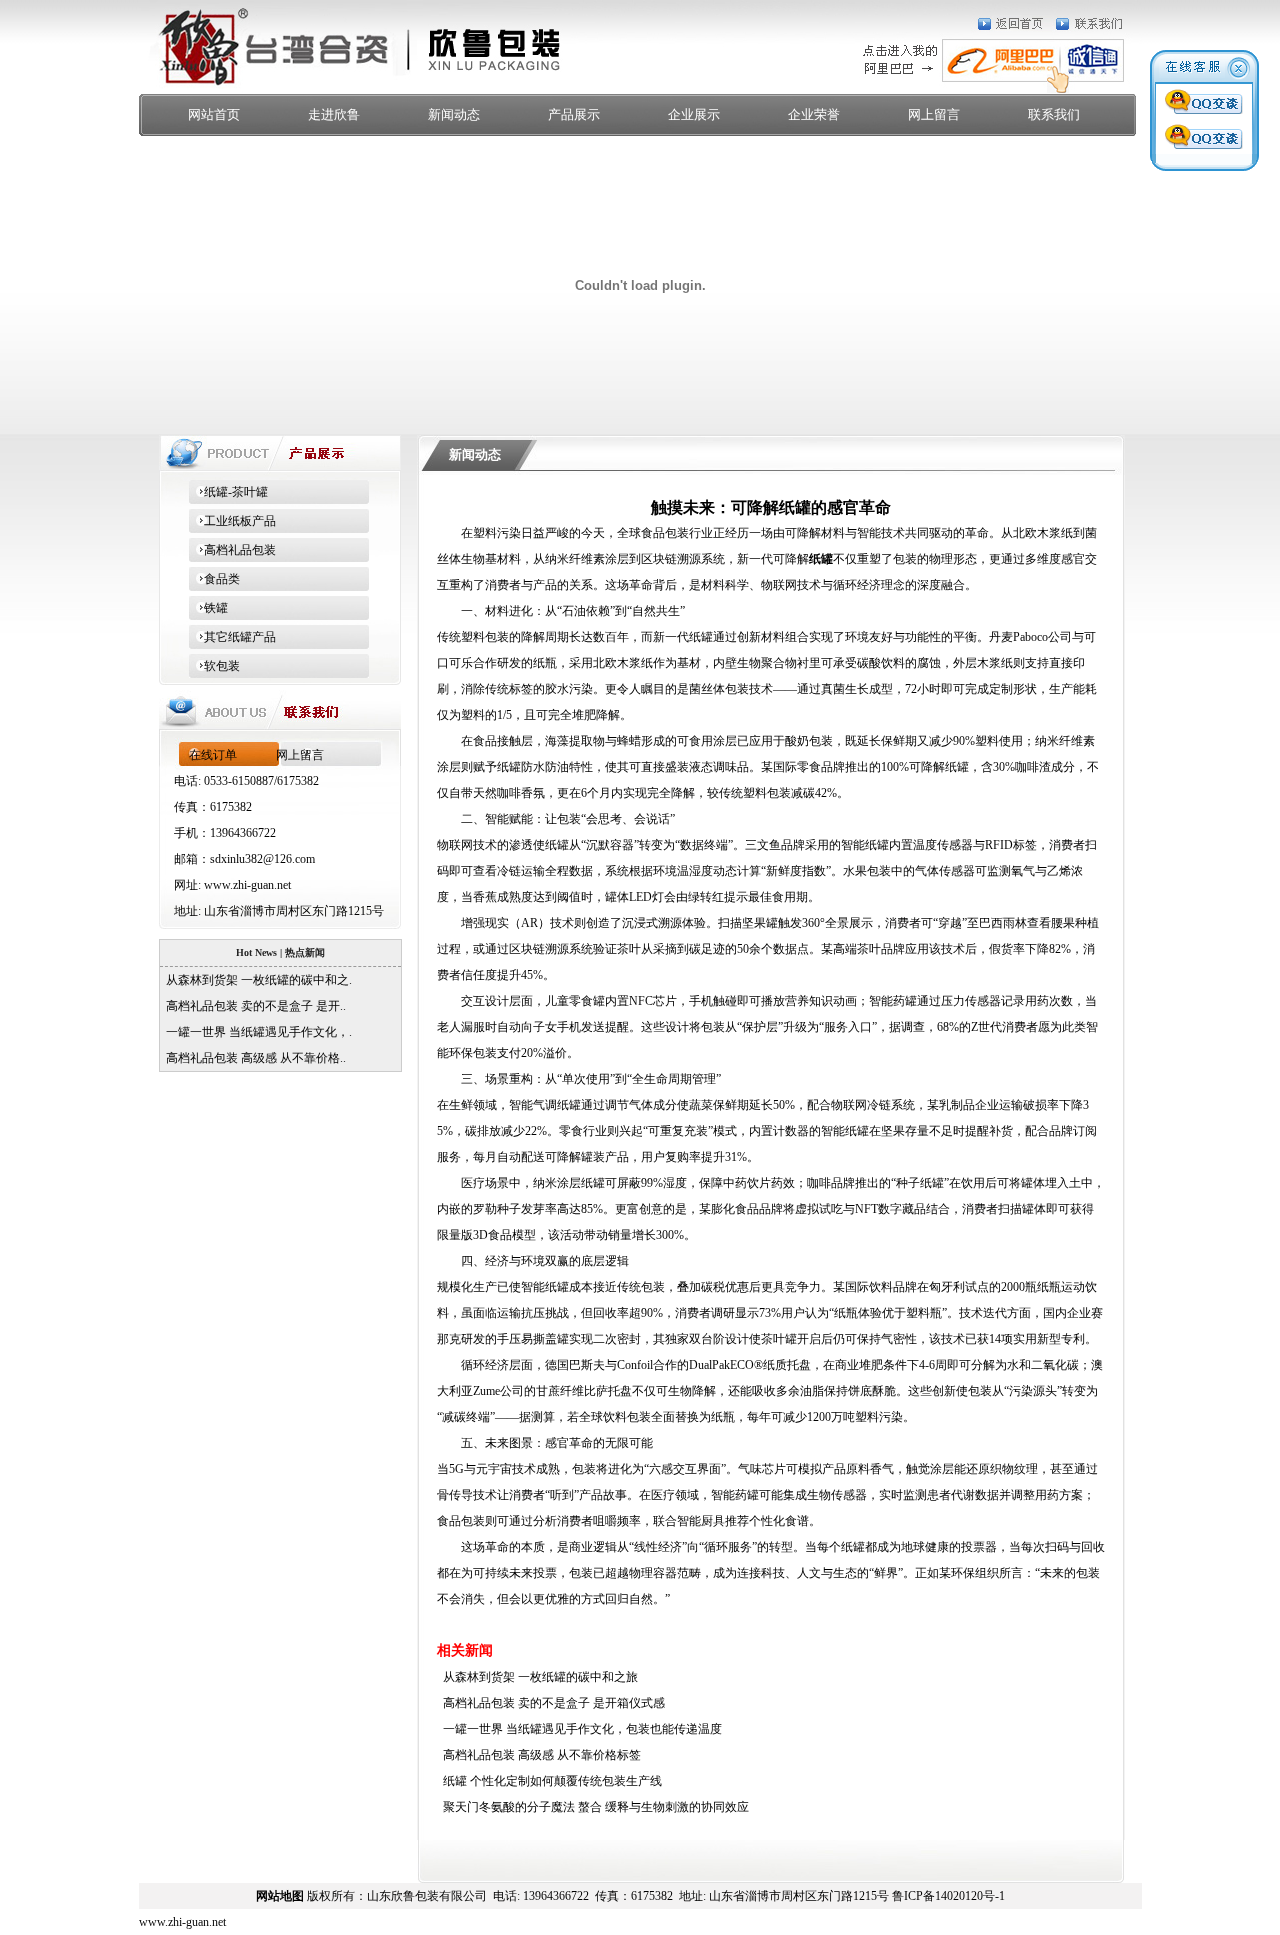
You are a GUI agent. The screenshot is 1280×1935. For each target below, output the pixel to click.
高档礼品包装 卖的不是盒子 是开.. (253, 1006)
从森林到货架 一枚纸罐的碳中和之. (256, 980)
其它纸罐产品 (232, 637)
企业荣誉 (814, 114)
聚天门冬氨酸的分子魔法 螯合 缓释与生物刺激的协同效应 (593, 1807)
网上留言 (934, 114)
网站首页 (214, 114)
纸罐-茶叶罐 (228, 492)
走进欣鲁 (334, 114)
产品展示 (574, 114)
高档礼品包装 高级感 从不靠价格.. (253, 1058)
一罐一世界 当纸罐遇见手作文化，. (256, 1032)
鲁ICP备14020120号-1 (948, 1896)
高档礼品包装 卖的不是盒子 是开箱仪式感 (551, 1703)
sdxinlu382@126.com (262, 859)
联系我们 (1054, 114)
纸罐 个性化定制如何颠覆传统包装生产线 (549, 1781)
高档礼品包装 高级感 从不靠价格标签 (539, 1755)
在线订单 (213, 755)
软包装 (214, 666)
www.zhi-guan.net (247, 885)
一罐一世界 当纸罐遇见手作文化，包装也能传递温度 (579, 1729)
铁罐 (208, 608)
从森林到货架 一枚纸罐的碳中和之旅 (537, 1677)
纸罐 (821, 559)
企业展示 (694, 114)
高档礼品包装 (232, 550)
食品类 (214, 579)
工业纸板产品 (232, 521)
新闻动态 (454, 114)
